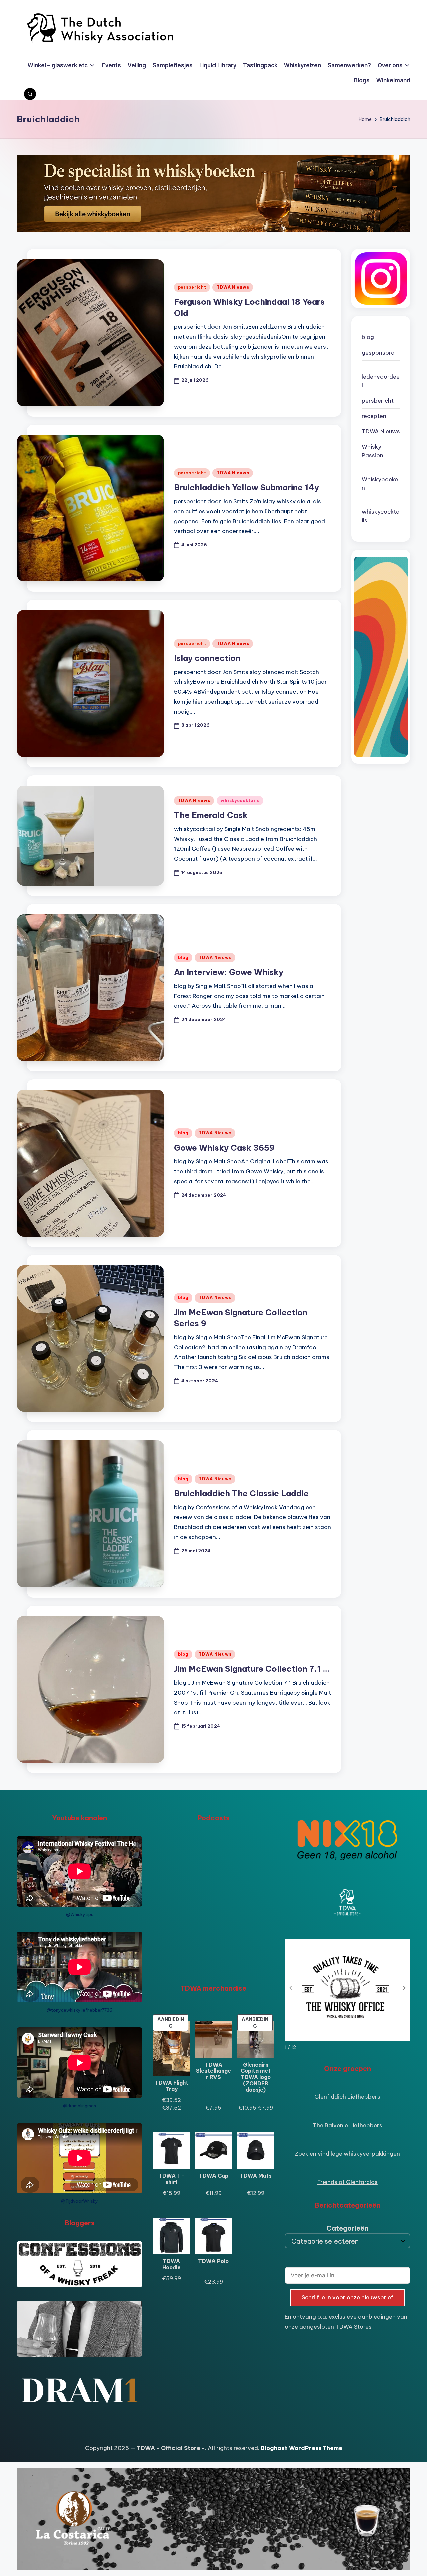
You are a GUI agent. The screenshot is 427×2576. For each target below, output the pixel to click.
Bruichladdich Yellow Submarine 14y (247, 487)
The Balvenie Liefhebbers (347, 2125)
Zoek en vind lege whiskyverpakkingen (347, 2154)
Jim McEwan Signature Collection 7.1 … (252, 1669)
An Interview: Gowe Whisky (229, 972)
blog (183, 957)
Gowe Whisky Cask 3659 (224, 1148)
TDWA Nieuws (233, 287)
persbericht (192, 287)
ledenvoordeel (381, 381)
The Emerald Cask (211, 815)
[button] (404, 1988)
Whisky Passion (372, 451)
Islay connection (207, 658)
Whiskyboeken (380, 484)
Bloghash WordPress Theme (301, 2448)
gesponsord (378, 353)
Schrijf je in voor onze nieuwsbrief (347, 2297)
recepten (374, 416)
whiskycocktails (240, 801)
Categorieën (347, 2228)
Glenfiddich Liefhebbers (347, 2097)
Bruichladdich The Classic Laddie (241, 1493)
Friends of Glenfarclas (347, 2182)
